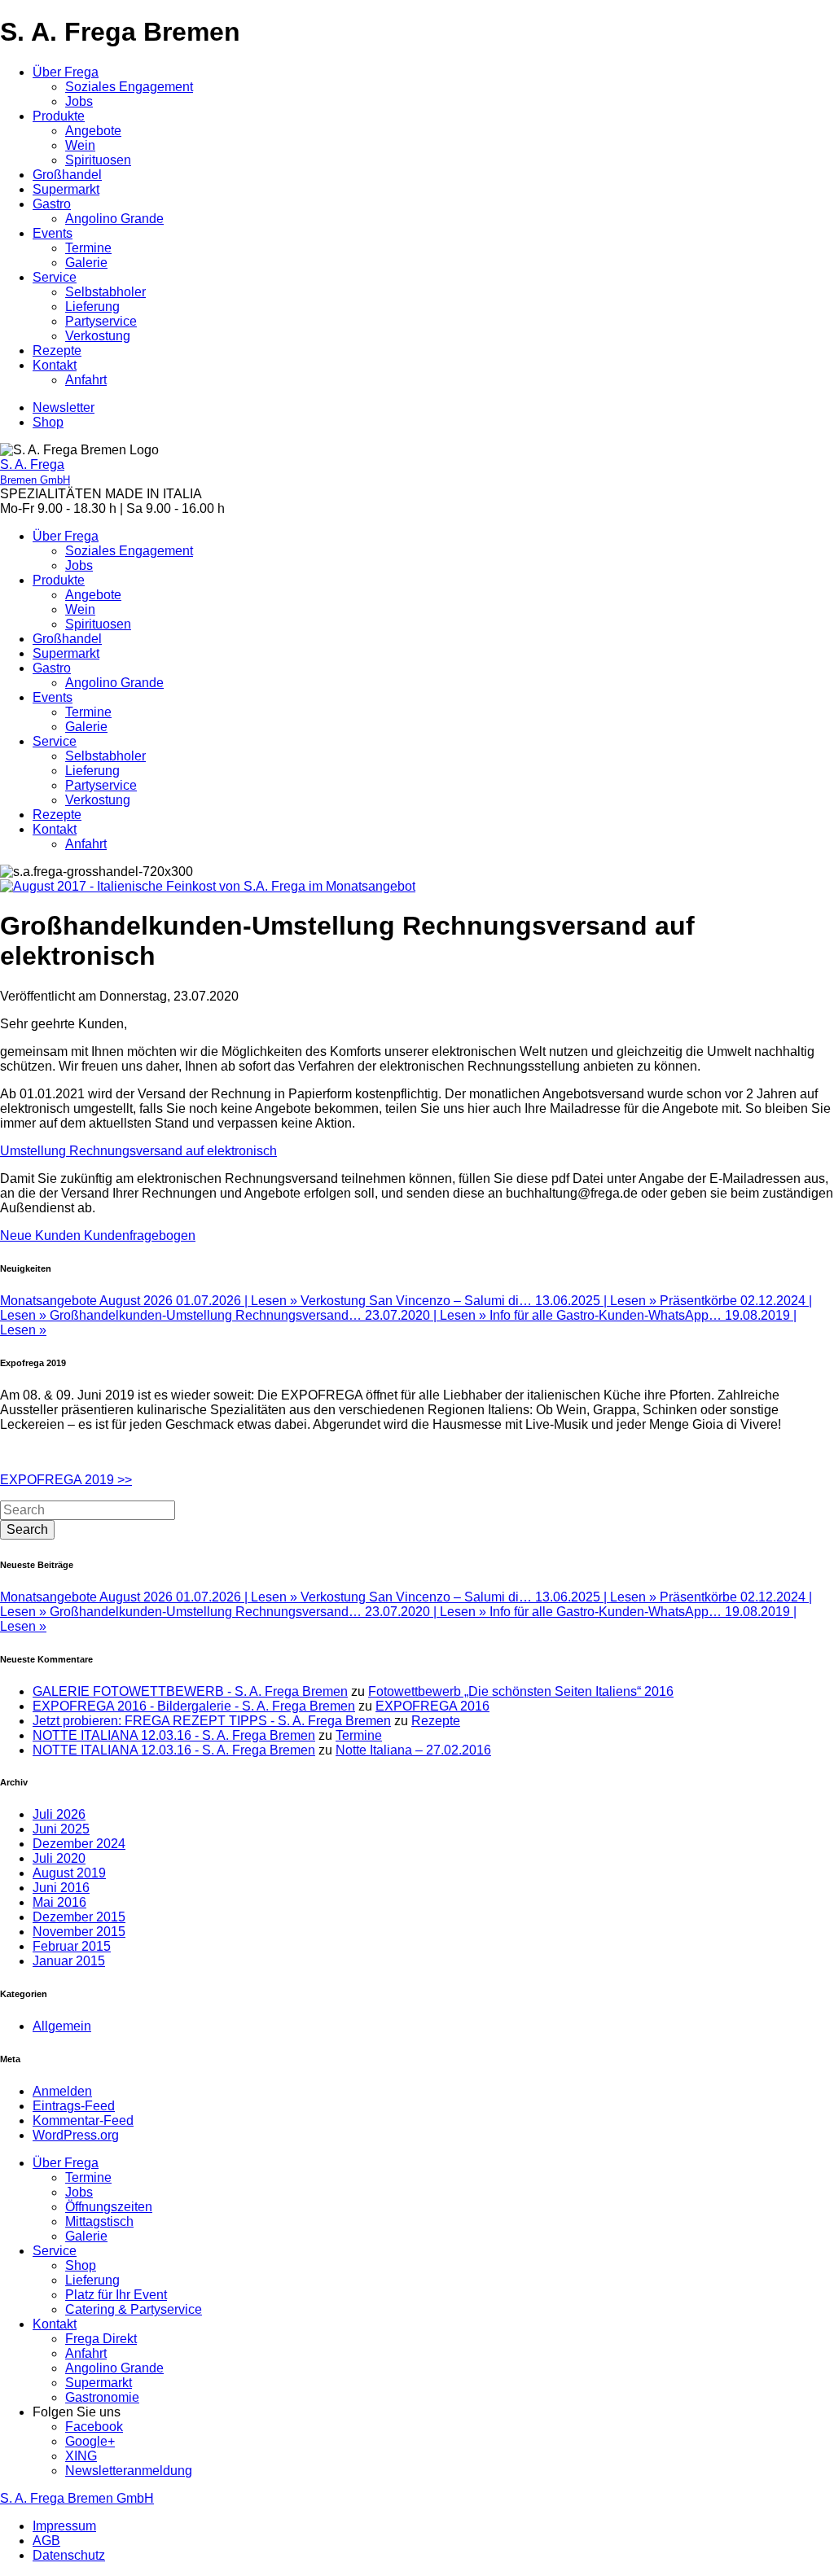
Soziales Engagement (129, 87)
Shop (48, 422)
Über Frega (66, 72)
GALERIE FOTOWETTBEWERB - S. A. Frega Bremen (190, 1691)
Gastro (52, 204)
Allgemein (62, 2026)
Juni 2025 (61, 1829)
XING (81, 2456)
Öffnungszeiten (109, 2207)
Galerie (86, 263)
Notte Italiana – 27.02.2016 (413, 1750)
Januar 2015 (69, 1961)
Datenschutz (69, 2555)
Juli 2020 (59, 1858)
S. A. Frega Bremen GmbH (77, 2498)
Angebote (93, 131)
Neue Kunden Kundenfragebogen (98, 1235)
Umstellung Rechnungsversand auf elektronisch (138, 1151)
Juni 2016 (61, 1888)
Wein (80, 145)
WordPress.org (76, 2135)
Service (55, 277)
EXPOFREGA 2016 (432, 1706)
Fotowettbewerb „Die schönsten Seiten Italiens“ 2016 (521, 1691)
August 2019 (69, 1873)
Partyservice (101, 321)
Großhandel (67, 175)
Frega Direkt (101, 2339)
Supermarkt (66, 189)
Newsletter (64, 407)
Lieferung (92, 307)
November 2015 (79, 1932)
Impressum (64, 2526)
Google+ (90, 2441)
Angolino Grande (114, 219)
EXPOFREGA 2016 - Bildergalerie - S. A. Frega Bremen (194, 1706)
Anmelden (62, 2091)
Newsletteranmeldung (129, 2471)
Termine (88, 248)
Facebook (94, 2427)
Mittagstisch (99, 2221)
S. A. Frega (35, 472)
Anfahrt (86, 380)
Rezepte (57, 350)
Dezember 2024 (79, 1844)
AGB (46, 2541)
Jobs (79, 101)
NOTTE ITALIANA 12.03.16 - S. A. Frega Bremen (174, 1735)
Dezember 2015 (79, 1917)
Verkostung (98, 336)
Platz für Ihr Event (116, 2295)
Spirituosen (98, 160)
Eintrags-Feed (74, 2106)
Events (53, 233)
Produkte (59, 116)
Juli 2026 (59, 1814)
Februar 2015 (72, 1946)
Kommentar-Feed (83, 2120)
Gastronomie (102, 2397)
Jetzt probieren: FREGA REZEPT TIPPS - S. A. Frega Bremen (212, 1721)
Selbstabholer (105, 292)
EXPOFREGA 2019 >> (66, 1480)
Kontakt (55, 365)
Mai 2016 (59, 1902)
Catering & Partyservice (134, 2309)
